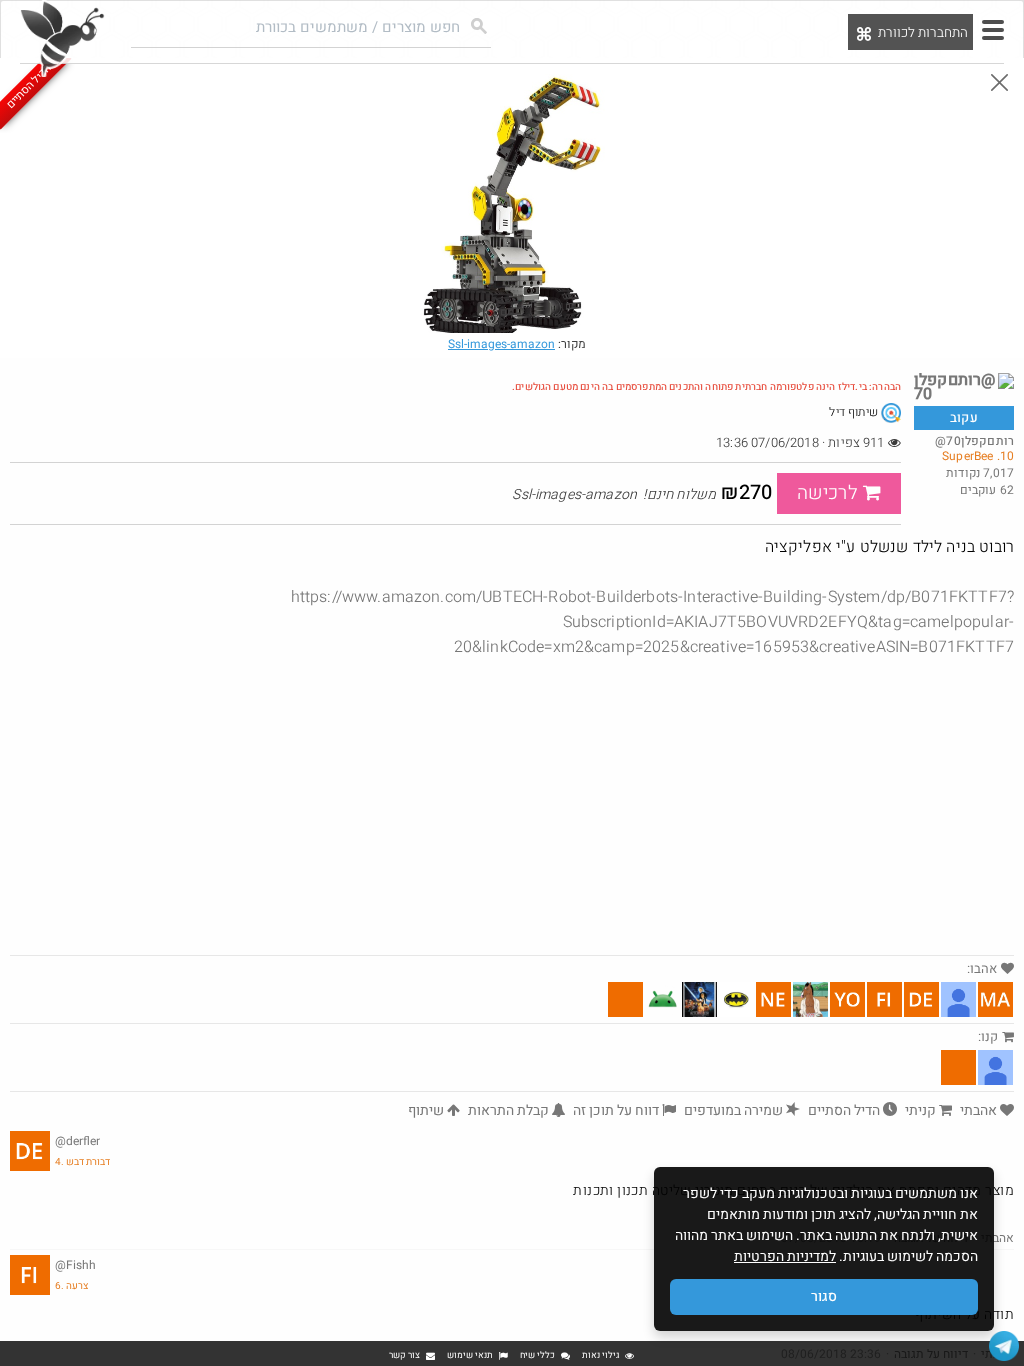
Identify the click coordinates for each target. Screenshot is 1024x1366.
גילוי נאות (600, 1355)
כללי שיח (537, 1355)
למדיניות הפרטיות (785, 1256)
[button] (993, 30)
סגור (824, 1296)
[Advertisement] (512, 805)
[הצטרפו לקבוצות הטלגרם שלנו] (1004, 1346)
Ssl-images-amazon (501, 344)
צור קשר (404, 1355)
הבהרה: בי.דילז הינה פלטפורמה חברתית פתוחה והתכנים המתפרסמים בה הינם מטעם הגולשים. (706, 387)
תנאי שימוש (470, 1355)
